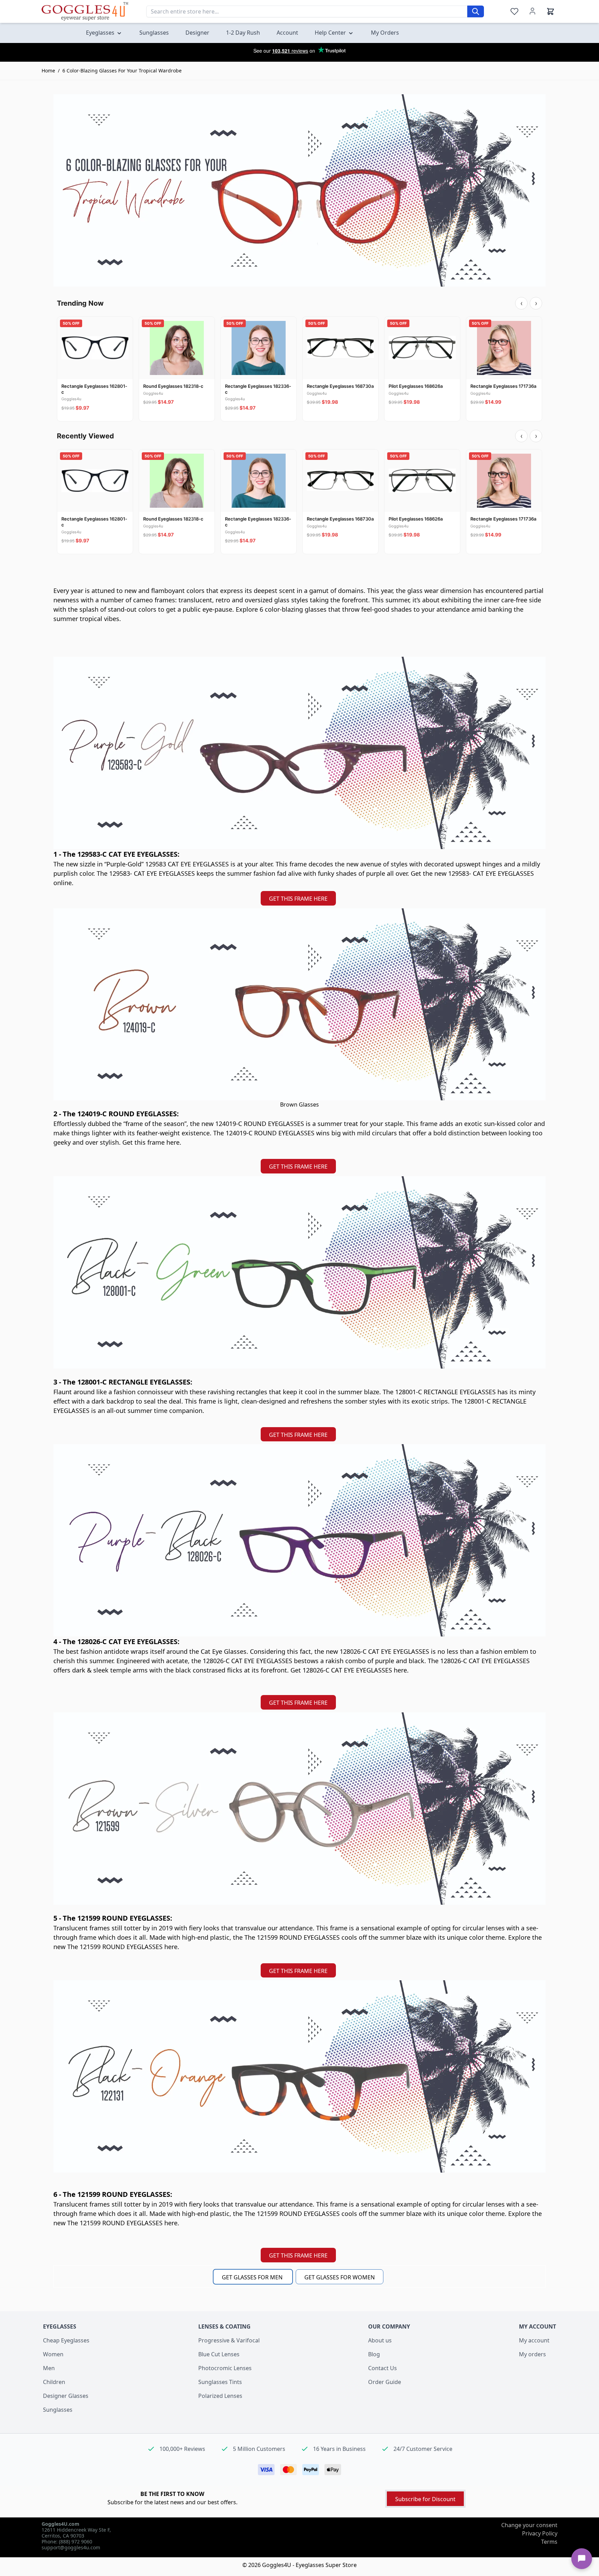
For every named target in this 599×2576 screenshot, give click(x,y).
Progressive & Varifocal (229, 2340)
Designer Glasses (66, 2396)
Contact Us (383, 2368)
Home (48, 71)
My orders (532, 2354)
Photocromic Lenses (225, 2368)
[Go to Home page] (85, 11)
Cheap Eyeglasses (66, 2340)
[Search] (476, 11)
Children (54, 2382)
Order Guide (385, 2382)
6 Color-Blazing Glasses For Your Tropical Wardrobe (122, 71)
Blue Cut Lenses (219, 2354)
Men (49, 2368)
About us (380, 2340)
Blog (374, 2354)
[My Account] (532, 11)
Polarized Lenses (220, 2396)
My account (534, 2340)
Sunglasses (58, 2410)
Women (53, 2354)
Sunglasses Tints (220, 2382)
